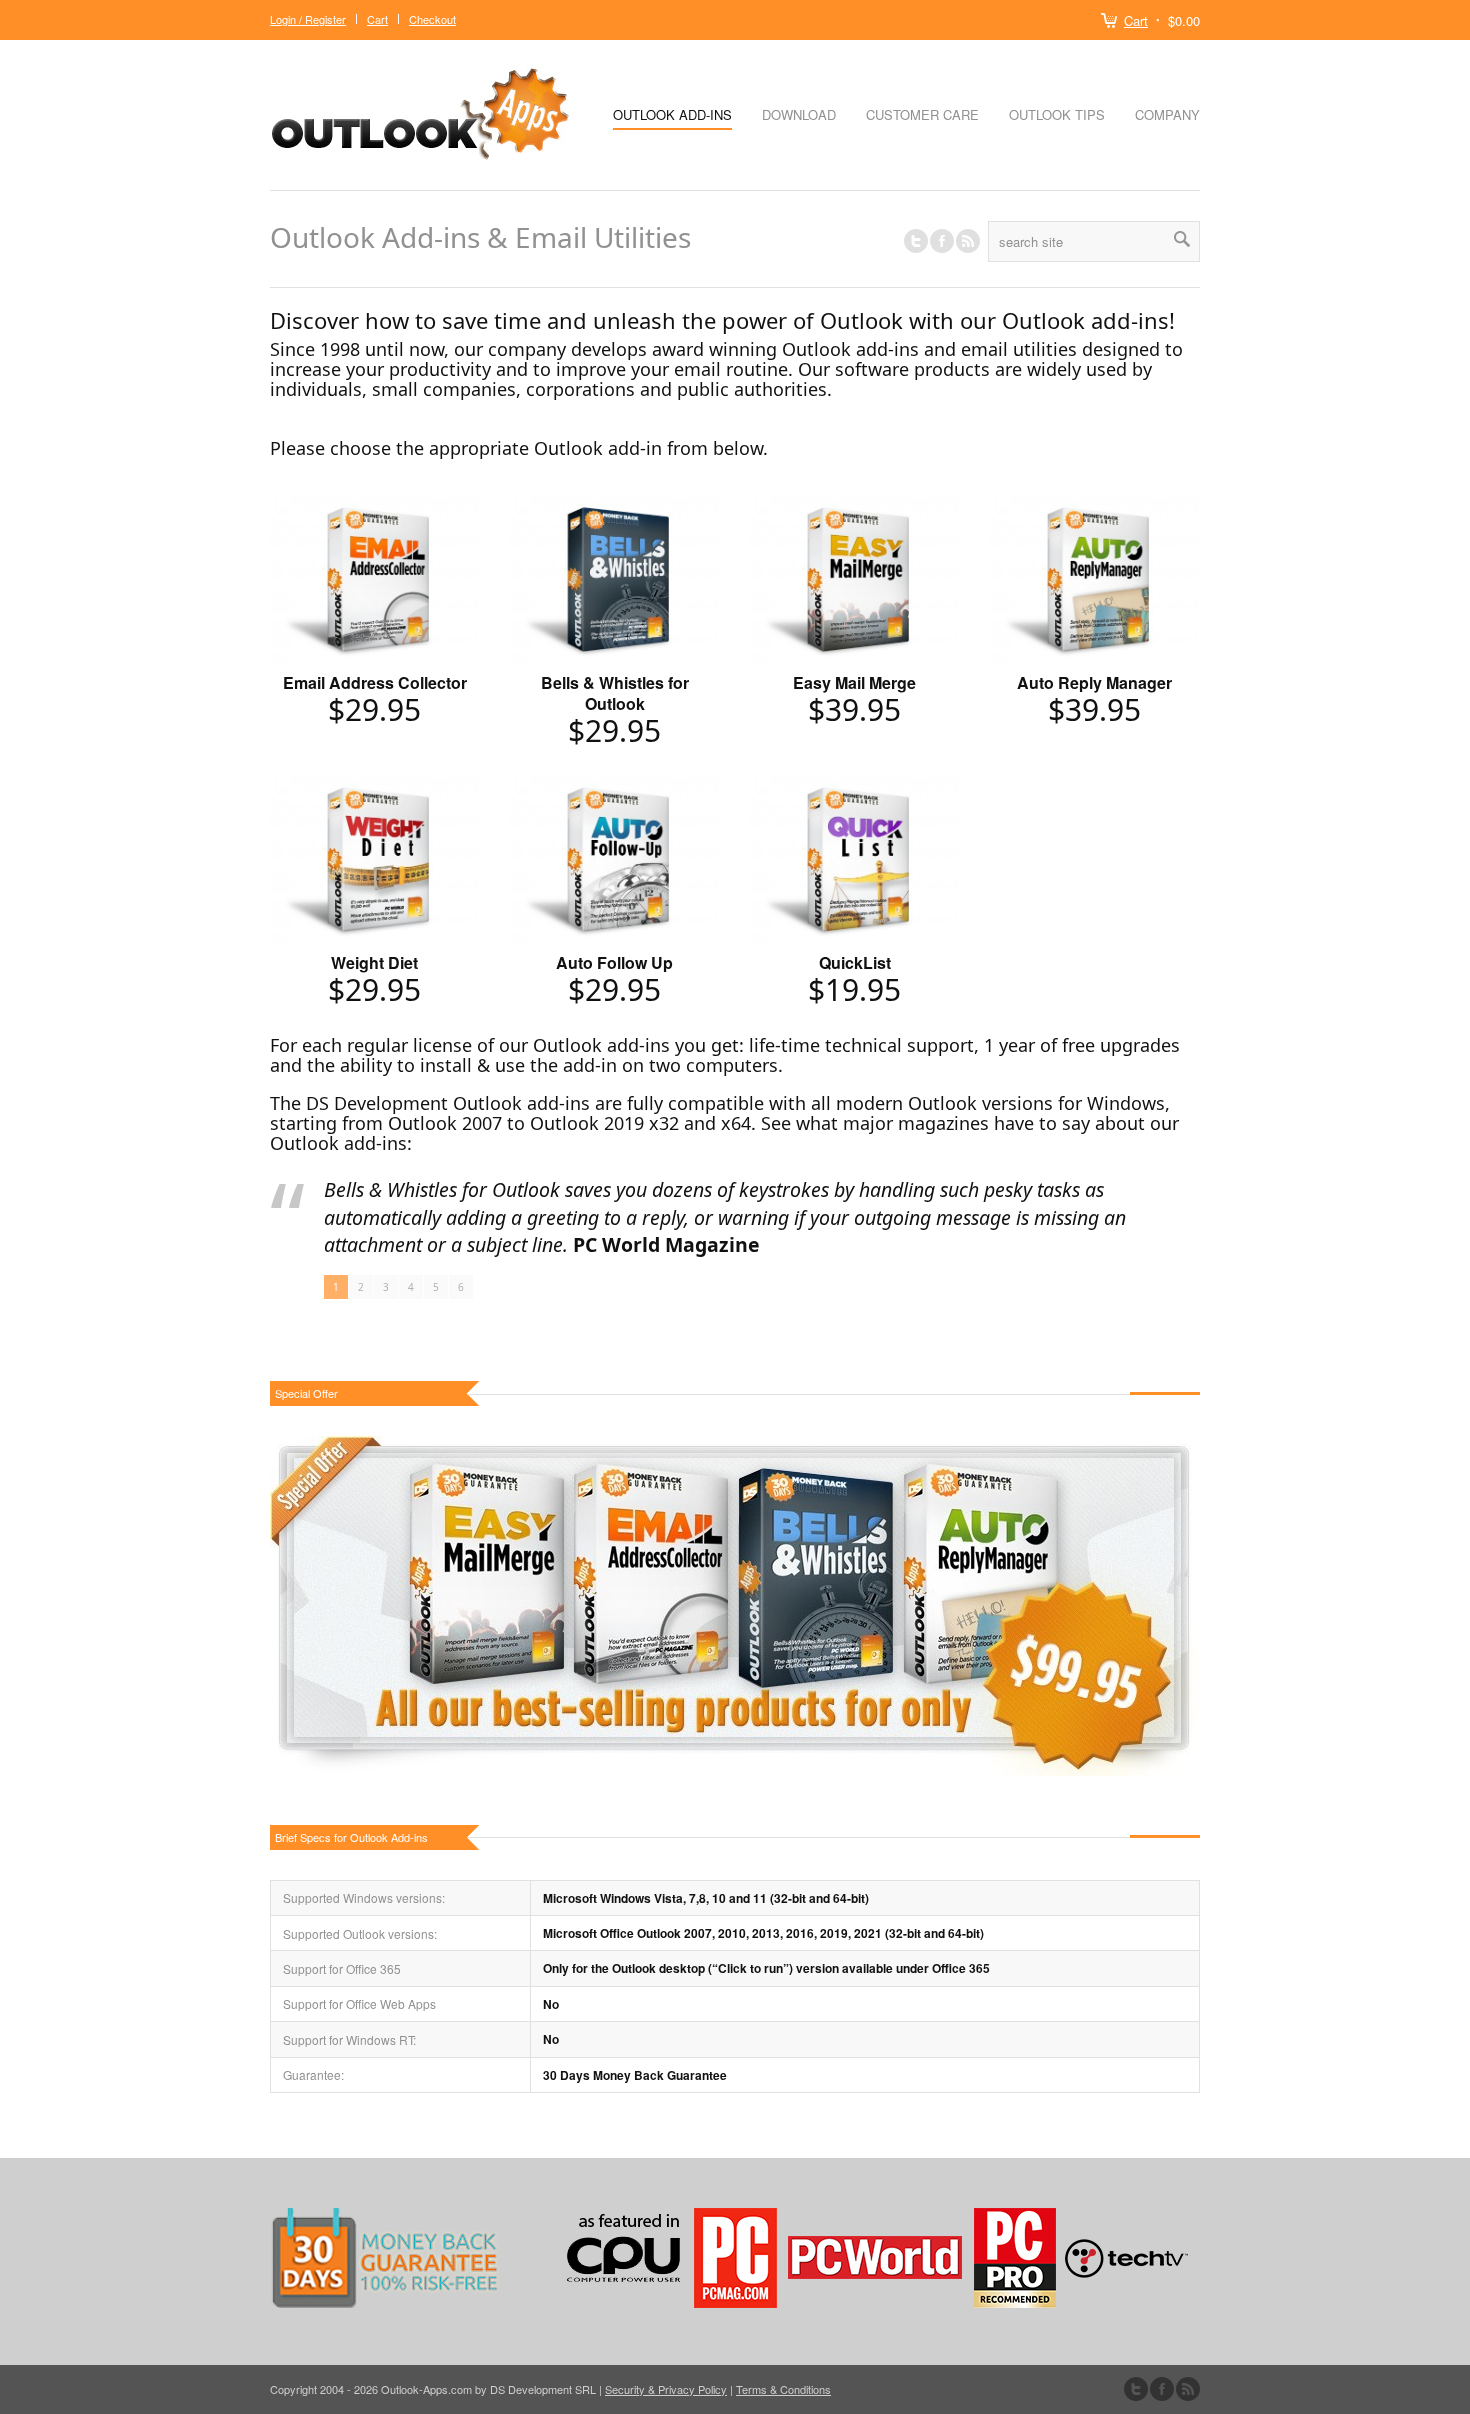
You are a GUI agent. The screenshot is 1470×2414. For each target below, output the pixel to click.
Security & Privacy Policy (666, 2389)
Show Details (374, 598)
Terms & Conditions (783, 2389)
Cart (1136, 20)
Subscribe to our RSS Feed (1188, 2389)
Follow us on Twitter (916, 241)
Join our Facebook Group (942, 241)
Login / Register (308, 19)
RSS (968, 241)
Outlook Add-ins (672, 114)
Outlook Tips (1057, 114)
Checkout (432, 19)
